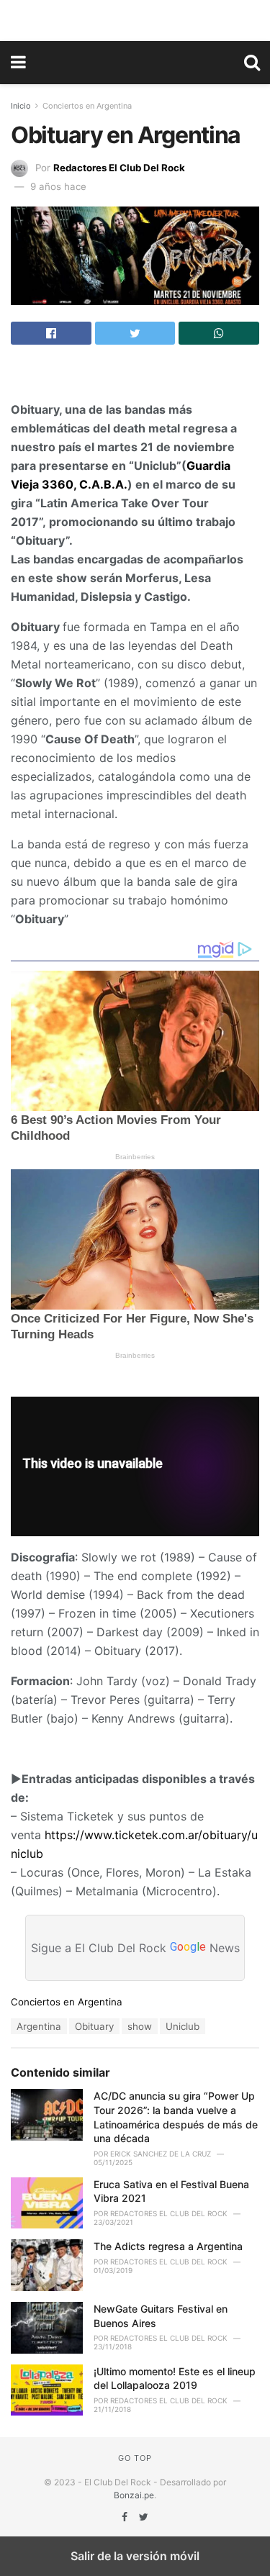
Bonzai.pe (134, 2495)
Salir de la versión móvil (135, 2556)
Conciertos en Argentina (87, 106)
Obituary (94, 2026)
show (140, 2026)
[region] (135, 18)
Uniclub (183, 2026)
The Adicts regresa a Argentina (168, 2246)
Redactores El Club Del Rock (119, 168)
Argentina (39, 2026)
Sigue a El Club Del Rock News (135, 1948)
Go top (135, 2458)
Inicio (21, 106)
